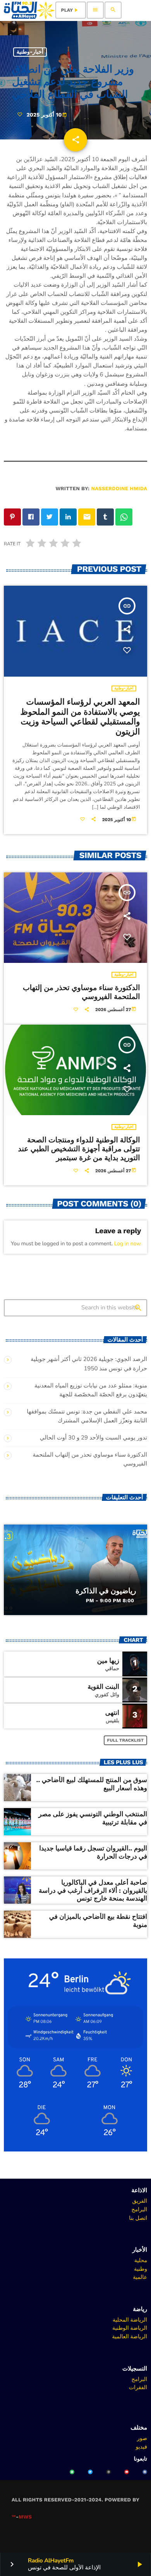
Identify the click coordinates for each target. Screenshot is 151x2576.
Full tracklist (126, 1740)
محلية (141, 2260)
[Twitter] (90, 2472)
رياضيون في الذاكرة (106, 1591)
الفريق (140, 2201)
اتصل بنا (138, 2218)
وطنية (141, 2269)
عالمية (140, 2277)
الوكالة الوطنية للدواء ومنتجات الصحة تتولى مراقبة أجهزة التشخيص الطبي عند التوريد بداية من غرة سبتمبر (79, 1149)
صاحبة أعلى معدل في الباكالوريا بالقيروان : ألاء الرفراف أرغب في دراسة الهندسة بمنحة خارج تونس (93, 1891)
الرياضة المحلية (130, 2320)
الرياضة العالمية (130, 2336)
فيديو (142, 2447)
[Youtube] (127, 2472)
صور (142, 2438)
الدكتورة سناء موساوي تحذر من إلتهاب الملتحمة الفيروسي (82, 992)
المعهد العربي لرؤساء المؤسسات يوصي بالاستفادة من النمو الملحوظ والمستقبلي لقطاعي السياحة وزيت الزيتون (80, 717)
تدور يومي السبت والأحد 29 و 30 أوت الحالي (94, 1438)
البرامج (139, 2209)
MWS (25, 2517)
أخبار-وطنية (30, 52)
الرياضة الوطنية (130, 2328)
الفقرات (138, 2387)
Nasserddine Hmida (119, 489)
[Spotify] (72, 2472)
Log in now (128, 1244)
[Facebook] (145, 2472)
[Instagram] (108, 2472)
